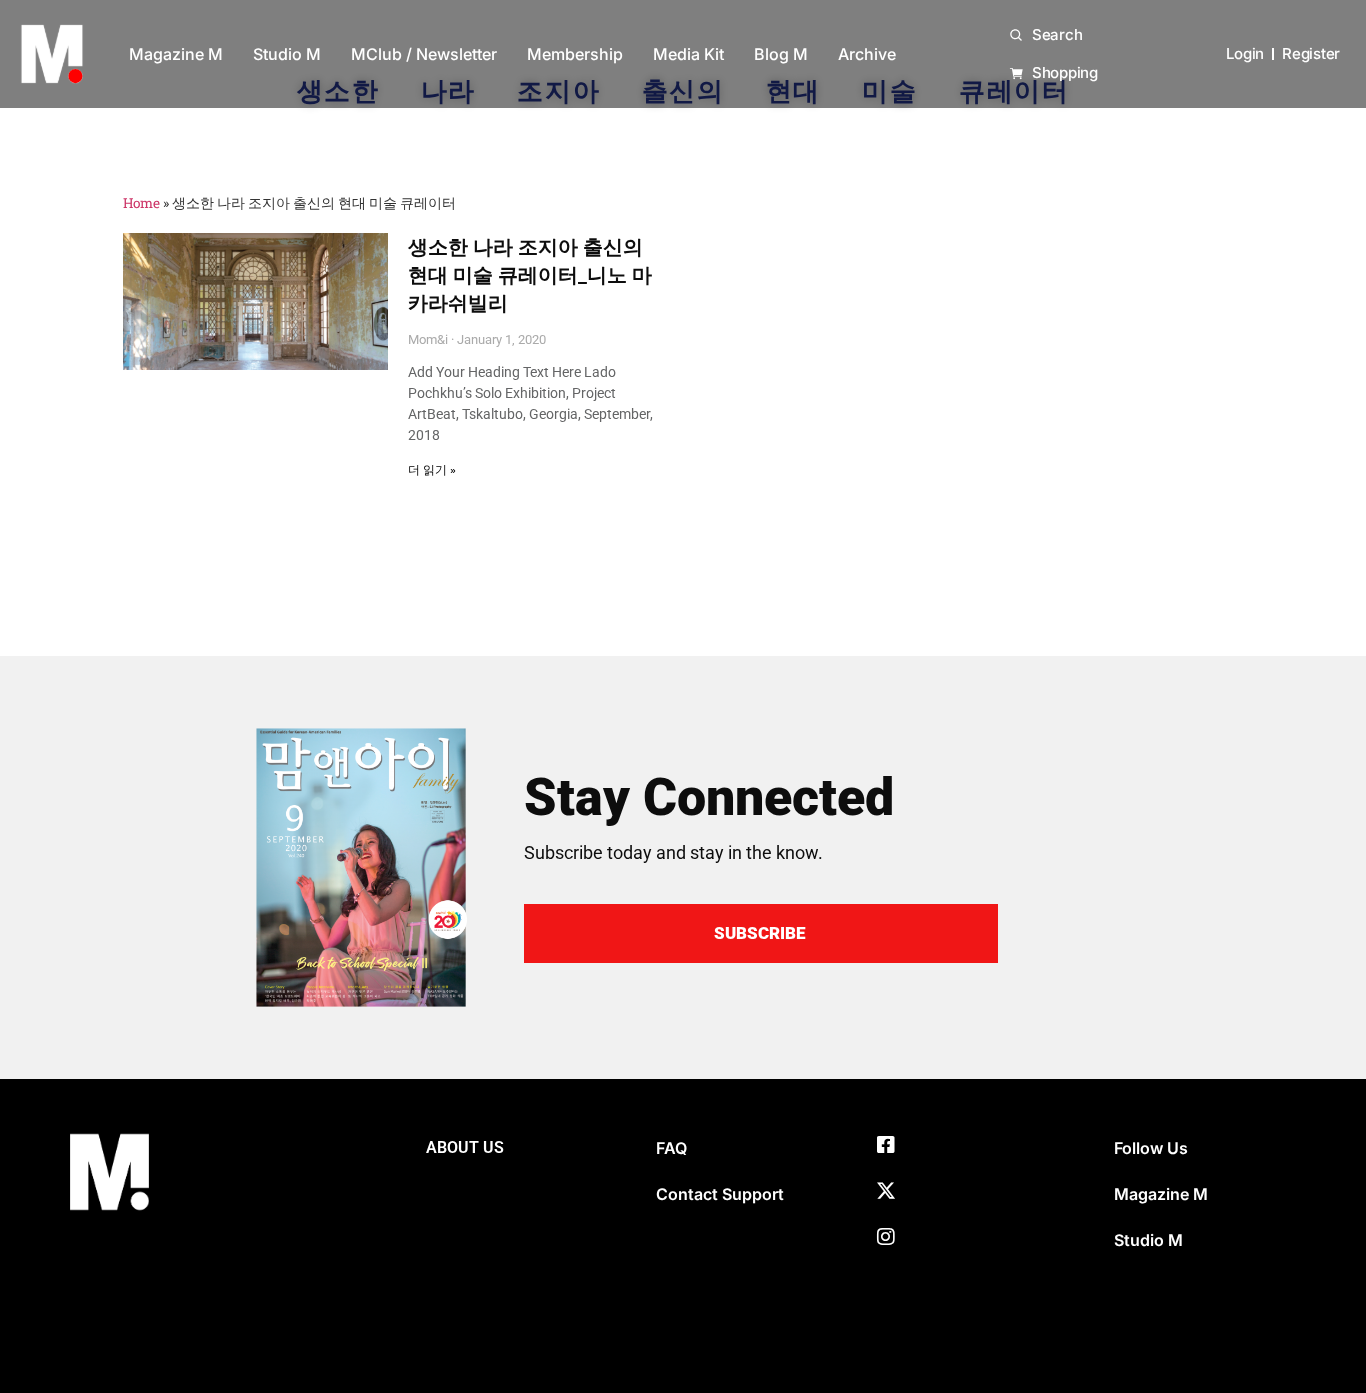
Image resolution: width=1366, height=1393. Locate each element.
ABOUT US (465, 1147)
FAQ (671, 1148)
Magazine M (176, 54)
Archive (867, 54)
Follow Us (1151, 1148)
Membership (575, 54)
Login (1245, 53)
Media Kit (688, 54)
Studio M (287, 54)
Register (1311, 53)
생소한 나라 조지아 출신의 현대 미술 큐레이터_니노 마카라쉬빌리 (530, 275)
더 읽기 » (432, 470)
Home (141, 203)
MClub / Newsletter (424, 54)
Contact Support (720, 1194)
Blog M (781, 54)
